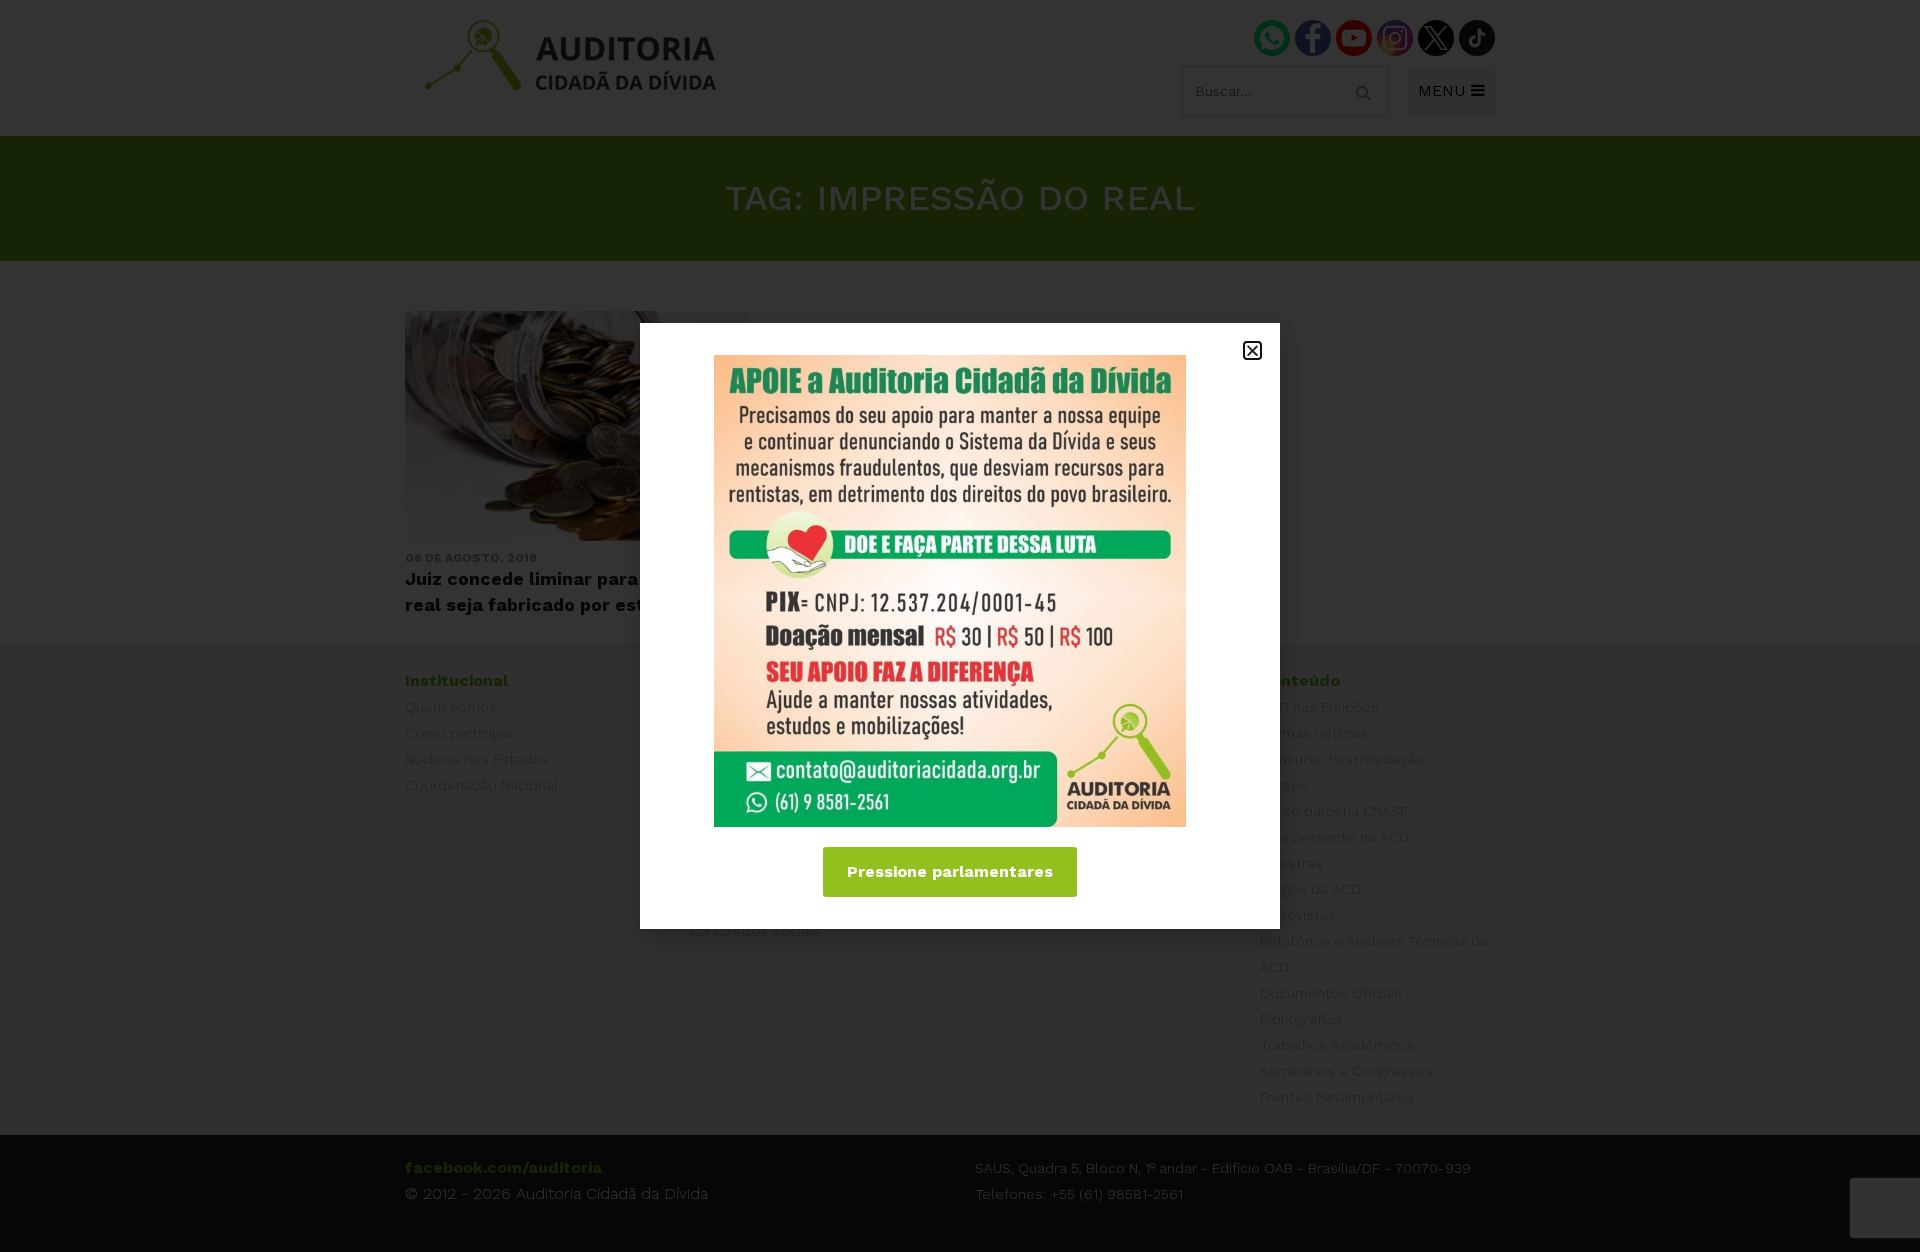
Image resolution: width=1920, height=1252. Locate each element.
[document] (960, 626)
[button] (1252, 350)
